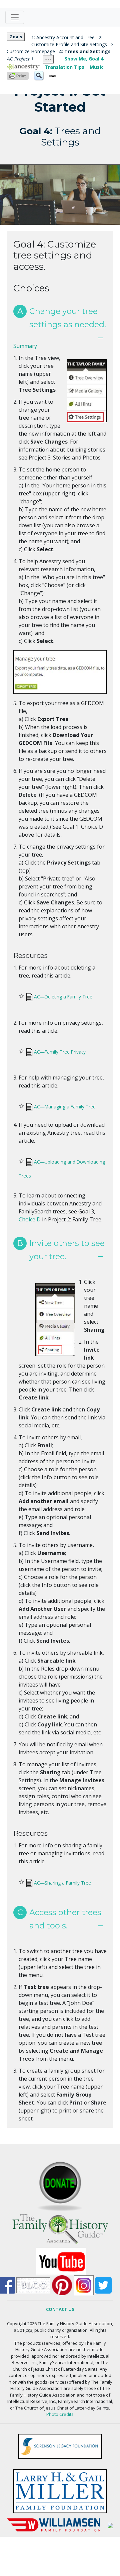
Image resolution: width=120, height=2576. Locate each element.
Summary (25, 346)
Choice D (30, 1219)
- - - (48, 59)
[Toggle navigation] (15, 17)
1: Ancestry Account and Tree (63, 37)
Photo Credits (60, 2414)
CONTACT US (60, 2309)
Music (97, 67)
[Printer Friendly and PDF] (18, 75)
